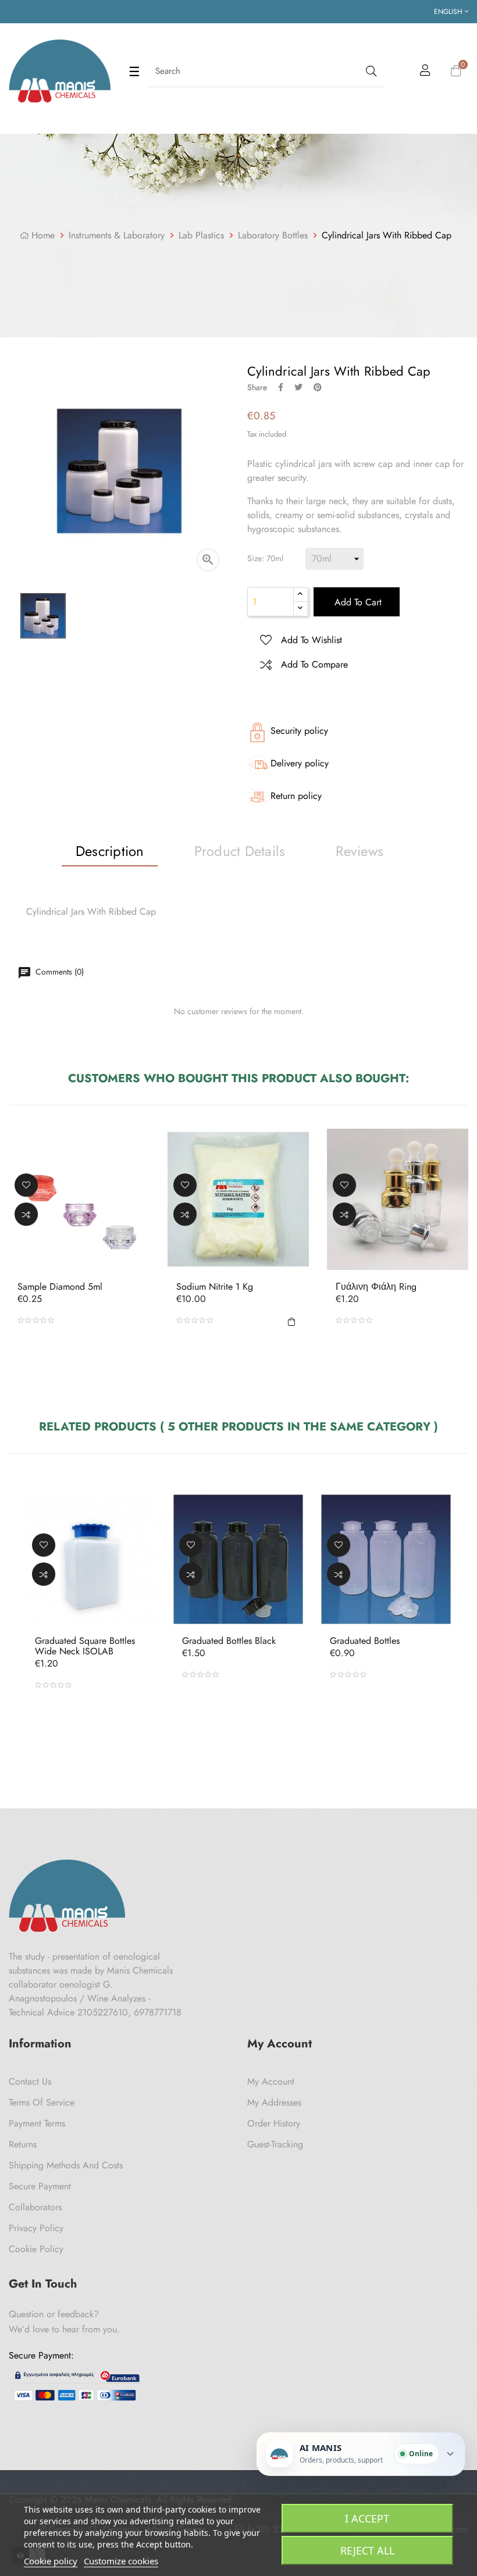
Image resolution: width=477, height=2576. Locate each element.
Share (281, 387)
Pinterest (318, 387)
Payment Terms (37, 2123)
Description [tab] (110, 851)
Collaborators (35, 2207)
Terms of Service (42, 2102)
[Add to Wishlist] (26, 1184)
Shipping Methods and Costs (66, 2165)
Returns (23, 2144)
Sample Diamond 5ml (60, 1287)
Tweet (298, 387)
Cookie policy (51, 2561)
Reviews (359, 851)
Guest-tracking (275, 2144)
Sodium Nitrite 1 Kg (215, 1287)
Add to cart (357, 602)
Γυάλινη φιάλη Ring (376, 1287)
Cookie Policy (36, 2249)
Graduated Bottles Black (229, 1641)
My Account (271, 2081)
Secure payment (40, 2186)
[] (292, 1320)
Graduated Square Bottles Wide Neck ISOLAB (85, 1646)
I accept (367, 2518)
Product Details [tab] (240, 851)
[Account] (425, 72)
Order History (274, 2123)
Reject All (367, 2550)
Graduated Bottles (365, 1641)
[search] (370, 71)
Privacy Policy (36, 2228)
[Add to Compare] (26, 1214)
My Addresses (274, 2102)
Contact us (30, 2081)
